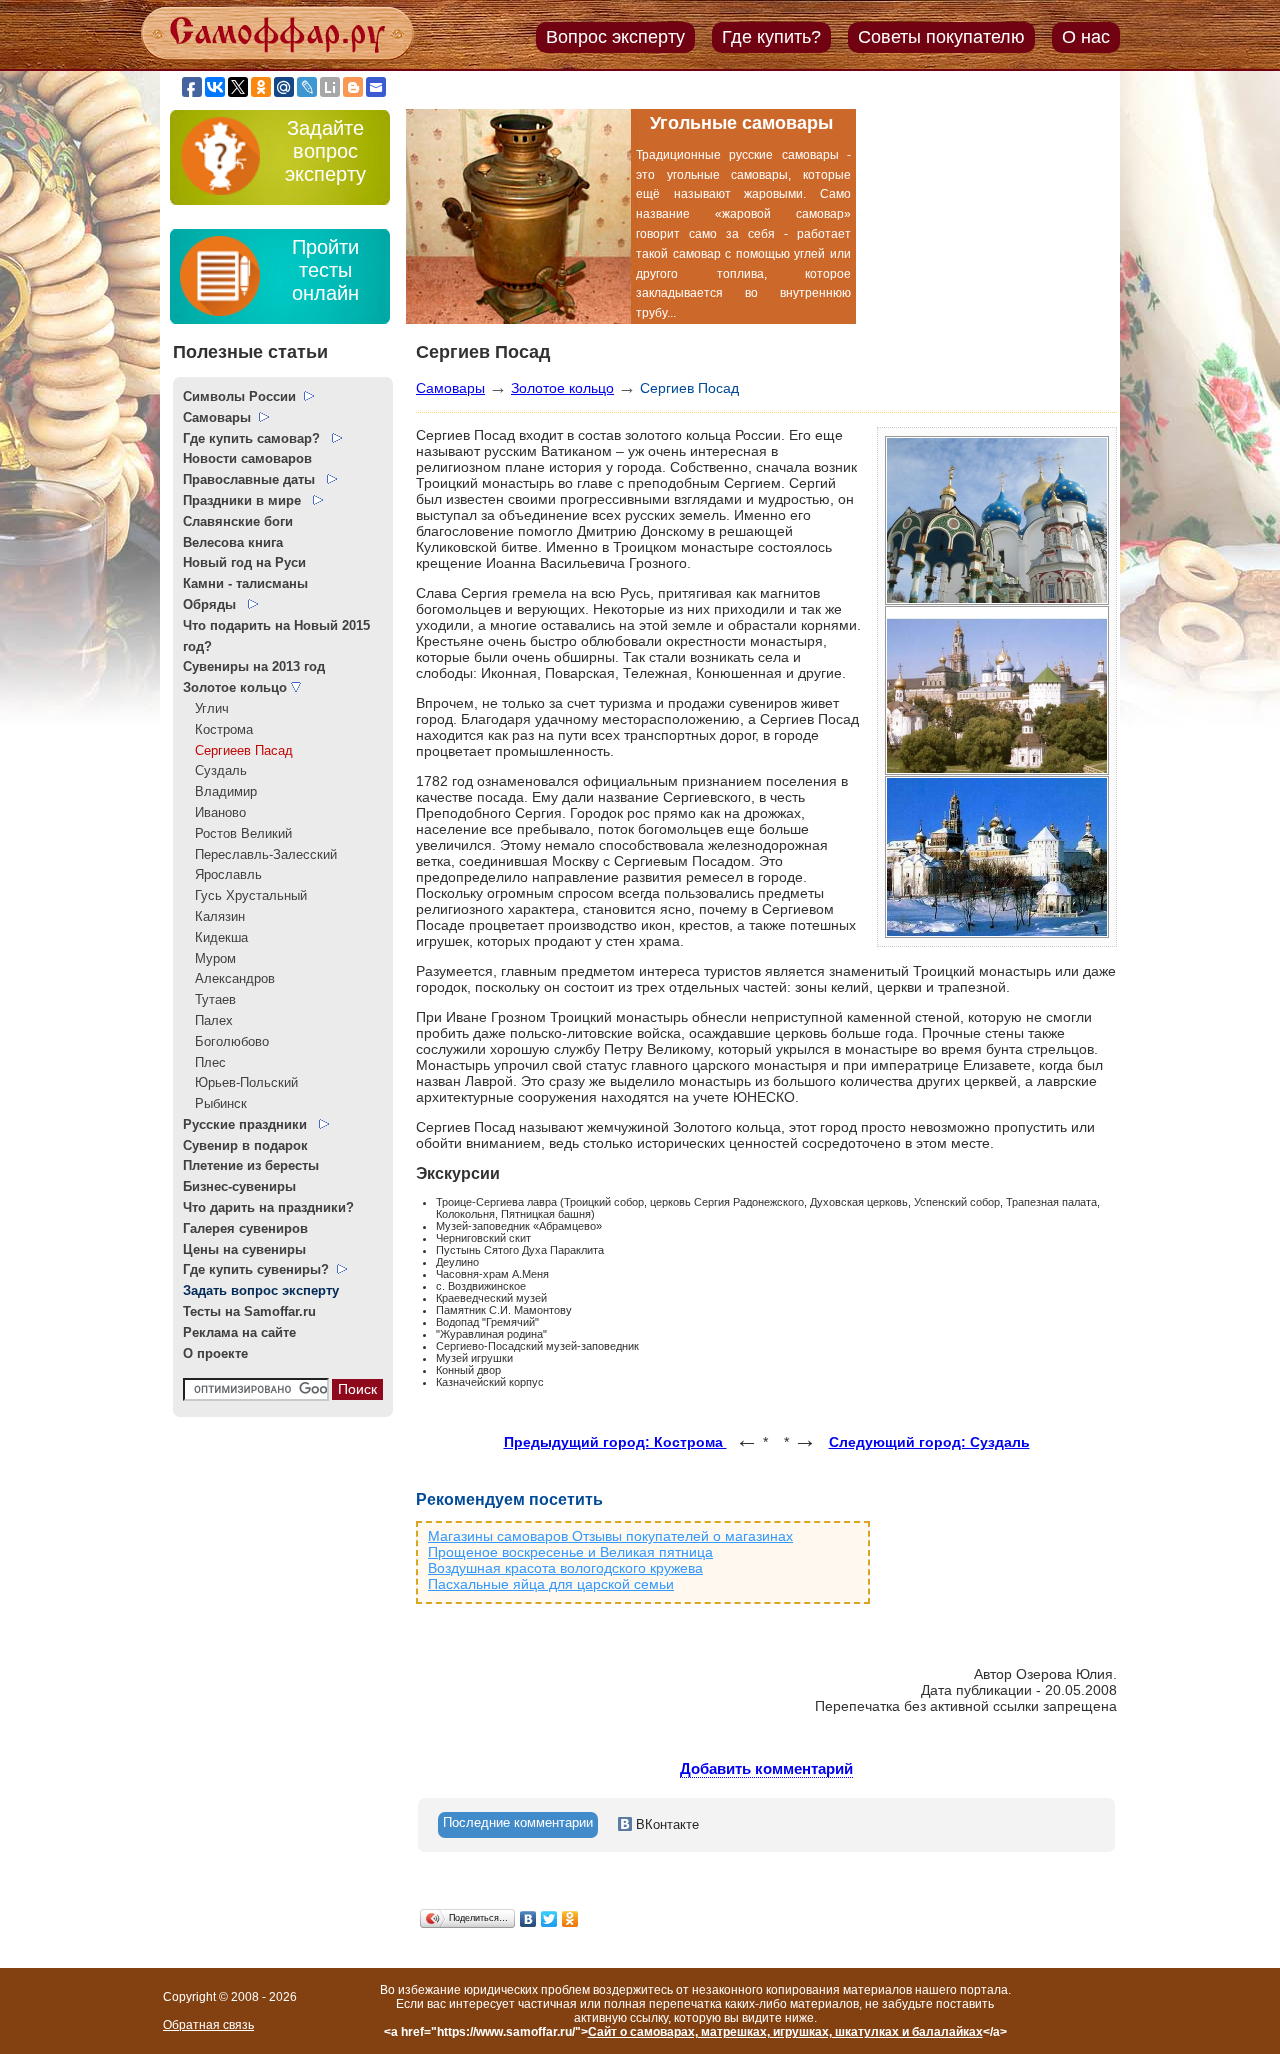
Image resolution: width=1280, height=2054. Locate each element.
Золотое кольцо (562, 388)
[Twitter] (549, 1919)
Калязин (214, 916)
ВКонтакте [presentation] (665, 1824)
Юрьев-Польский (240, 1082)
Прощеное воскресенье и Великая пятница (570, 1552)
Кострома (218, 729)
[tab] (518, 1825)
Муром (209, 958)
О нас (1086, 37)
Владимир (220, 791)
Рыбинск (215, 1103)
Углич (206, 708)
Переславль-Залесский (260, 854)
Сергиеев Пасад (238, 750)
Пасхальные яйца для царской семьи (551, 1584)
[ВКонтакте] (528, 1919)
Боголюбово (226, 1041)
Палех (208, 1020)
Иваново (214, 812)
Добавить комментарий (766, 1768)
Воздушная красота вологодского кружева (565, 1568)
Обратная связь (208, 2025)
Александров (229, 978)
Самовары (450, 388)
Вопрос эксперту (615, 37)
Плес (204, 1062)
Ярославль (222, 874)
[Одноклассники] (570, 1919)
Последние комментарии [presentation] (518, 1822)
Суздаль (215, 770)
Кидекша (215, 937)
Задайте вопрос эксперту (325, 151)
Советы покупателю (941, 37)
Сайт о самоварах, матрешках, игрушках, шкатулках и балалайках (785, 2032)
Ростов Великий (237, 833)
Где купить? (771, 37)
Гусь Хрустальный (245, 895)
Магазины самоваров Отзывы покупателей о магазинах (610, 1536)
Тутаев (209, 999)
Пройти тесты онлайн (325, 270)
